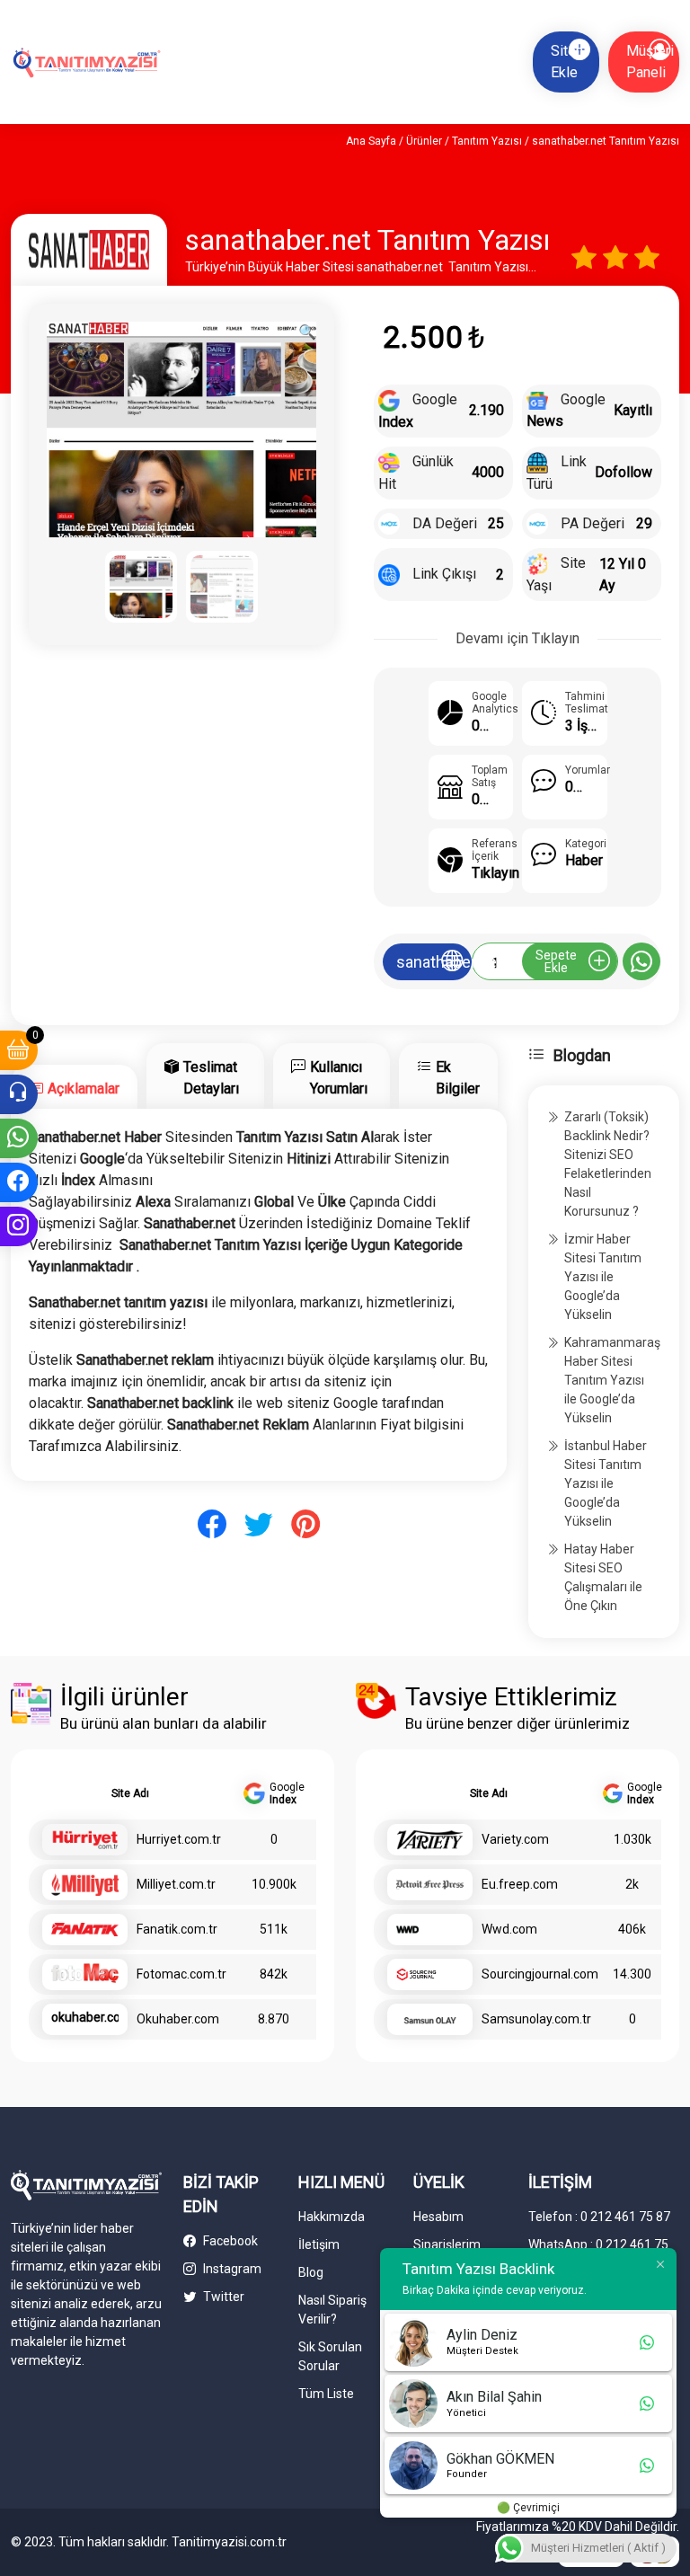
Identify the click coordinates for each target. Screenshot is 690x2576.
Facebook (229, 2241)
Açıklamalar (84, 1089)
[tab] (74, 1087)
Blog (311, 2272)
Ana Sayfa (371, 141)
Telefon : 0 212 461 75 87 (599, 2217)
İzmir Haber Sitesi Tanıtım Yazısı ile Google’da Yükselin (603, 1277)
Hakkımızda (332, 2217)
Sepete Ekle (556, 961)
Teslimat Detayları (211, 1078)
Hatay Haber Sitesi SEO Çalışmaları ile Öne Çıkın (603, 1577)
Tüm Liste (326, 2394)
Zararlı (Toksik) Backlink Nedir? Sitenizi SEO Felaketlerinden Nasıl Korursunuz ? (608, 1164)
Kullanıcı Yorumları (339, 1078)
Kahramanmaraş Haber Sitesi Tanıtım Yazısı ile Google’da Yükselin (612, 1380)
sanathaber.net (434, 962)
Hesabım (438, 2217)
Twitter (222, 2297)
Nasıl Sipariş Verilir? (332, 2310)
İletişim (319, 2244)
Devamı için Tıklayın (517, 638)
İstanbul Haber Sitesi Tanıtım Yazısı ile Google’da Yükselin (606, 1483)
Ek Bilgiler (458, 1078)
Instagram (231, 2269)
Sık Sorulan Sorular (330, 2356)
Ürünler (424, 141)
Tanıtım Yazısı (487, 141)
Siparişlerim (447, 2244)
